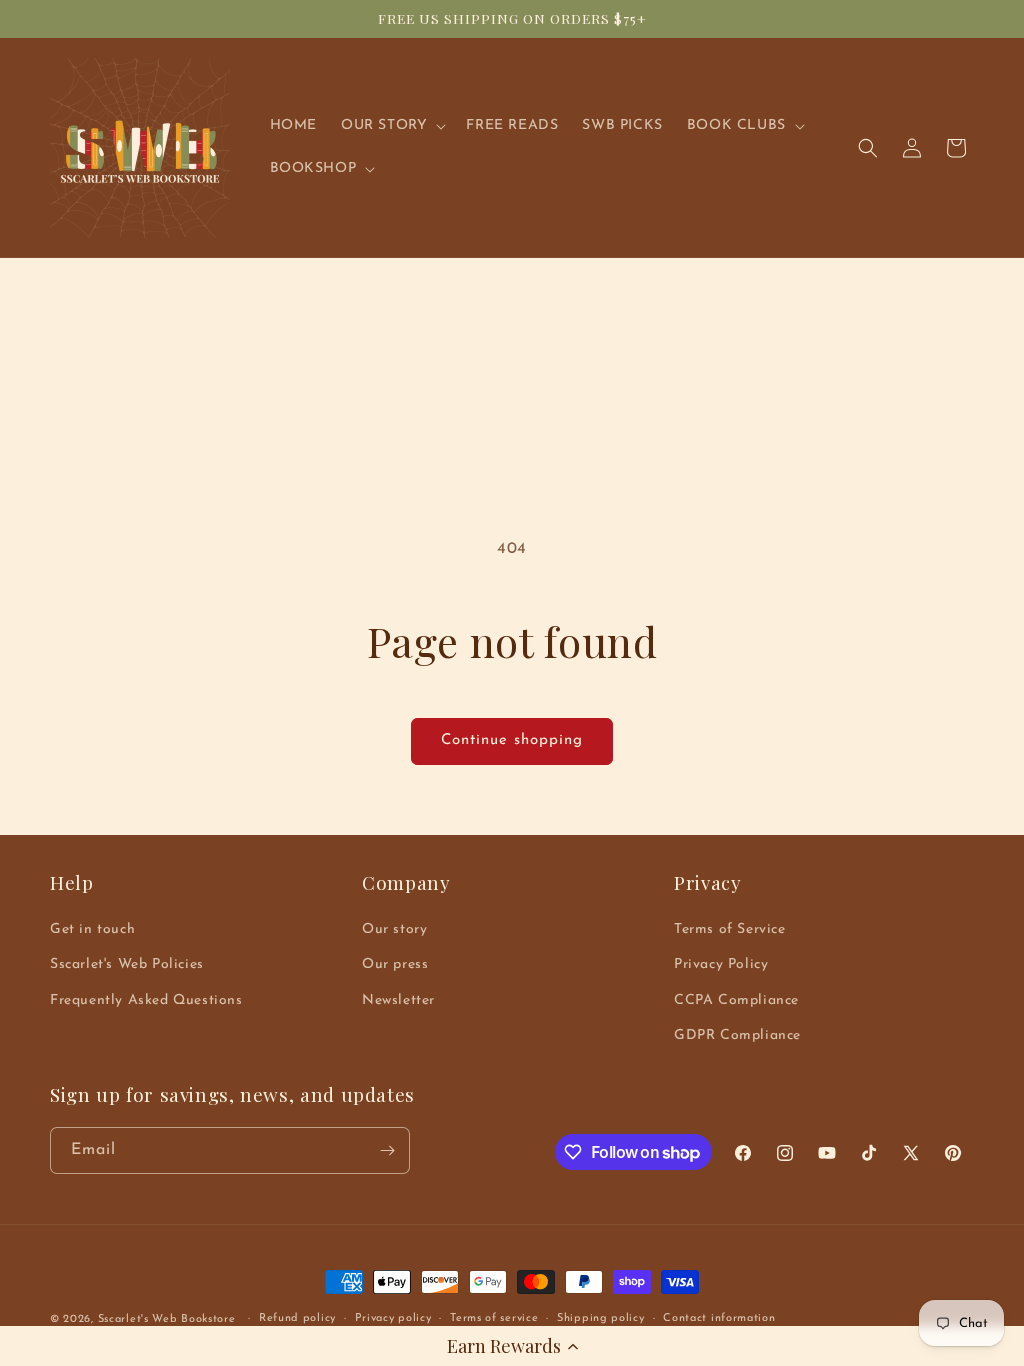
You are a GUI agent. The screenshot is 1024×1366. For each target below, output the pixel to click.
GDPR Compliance (737, 1035)
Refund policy (297, 1318)
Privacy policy (393, 1318)
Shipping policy (601, 1318)
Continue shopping (512, 740)
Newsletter (398, 1000)
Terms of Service (730, 929)
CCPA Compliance (736, 1000)
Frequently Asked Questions (146, 1000)
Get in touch (92, 929)
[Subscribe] (387, 1150)
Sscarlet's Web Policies (127, 964)
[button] (512, 1346)
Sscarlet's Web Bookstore (167, 1319)
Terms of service (494, 1318)
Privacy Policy (721, 964)
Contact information (719, 1318)
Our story (394, 929)
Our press (395, 964)
